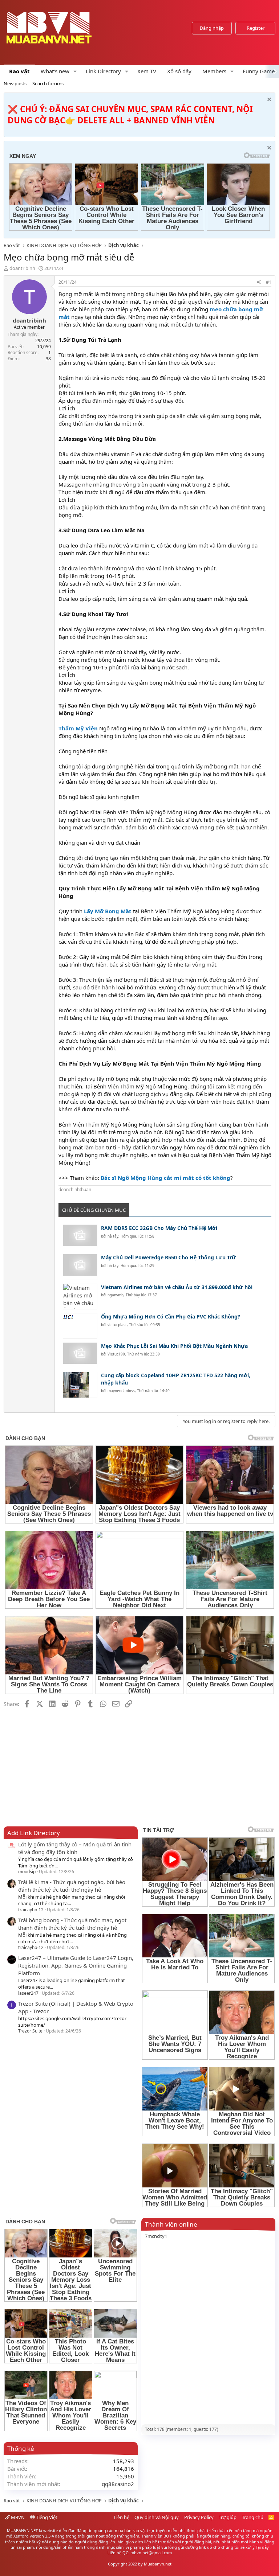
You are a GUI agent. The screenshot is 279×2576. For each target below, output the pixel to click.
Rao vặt (19, 71)
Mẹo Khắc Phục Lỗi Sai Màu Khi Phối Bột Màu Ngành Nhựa (174, 1346)
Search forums (48, 83)
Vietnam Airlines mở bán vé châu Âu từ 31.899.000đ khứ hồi (177, 1287)
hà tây (113, 1236)
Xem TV (147, 71)
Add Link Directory (34, 1833)
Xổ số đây (179, 71)
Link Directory (103, 71)
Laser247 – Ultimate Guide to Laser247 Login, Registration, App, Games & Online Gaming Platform (76, 1965)
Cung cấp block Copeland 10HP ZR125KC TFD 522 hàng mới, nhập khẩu (176, 1379)
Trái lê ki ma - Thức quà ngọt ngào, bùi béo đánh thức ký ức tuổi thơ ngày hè (72, 1886)
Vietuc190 (116, 1354)
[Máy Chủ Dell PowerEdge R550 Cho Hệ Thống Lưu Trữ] (80, 1267)
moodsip (27, 1872)
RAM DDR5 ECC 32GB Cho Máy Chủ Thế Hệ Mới (159, 1228)
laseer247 (28, 1993)
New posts (15, 83)
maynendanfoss (121, 1391)
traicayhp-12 (31, 1910)
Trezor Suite (30, 2031)
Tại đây (262, 2547)
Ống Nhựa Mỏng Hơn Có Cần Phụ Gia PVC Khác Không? (171, 1316)
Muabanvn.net (158, 2564)
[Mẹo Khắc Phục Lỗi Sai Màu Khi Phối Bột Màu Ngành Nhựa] (80, 1355)
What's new (55, 71)
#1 (269, 282)
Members (214, 71)
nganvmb (116, 1295)
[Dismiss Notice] (268, 100)
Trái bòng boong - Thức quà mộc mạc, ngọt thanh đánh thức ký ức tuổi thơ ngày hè (72, 1924)
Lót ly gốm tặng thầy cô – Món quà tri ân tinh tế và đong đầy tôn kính (75, 1848)
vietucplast (117, 1325)
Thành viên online (171, 2224)
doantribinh (22, 268)
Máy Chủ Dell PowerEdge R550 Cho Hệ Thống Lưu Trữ (168, 1257)
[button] (75, 71)
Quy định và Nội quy (157, 2517)
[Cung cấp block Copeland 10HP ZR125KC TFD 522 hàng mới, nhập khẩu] (80, 1385)
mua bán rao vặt (130, 2530)
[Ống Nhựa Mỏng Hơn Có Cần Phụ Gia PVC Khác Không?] (80, 1326)
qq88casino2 (118, 2484)
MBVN (17, 2517)
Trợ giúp (228, 2517)
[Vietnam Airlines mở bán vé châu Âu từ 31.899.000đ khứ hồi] (80, 1297)
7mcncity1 (156, 2236)
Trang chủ (253, 2517)
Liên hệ (122, 2517)
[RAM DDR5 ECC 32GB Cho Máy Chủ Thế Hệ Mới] (80, 1237)
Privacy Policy (199, 2517)
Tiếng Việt (46, 2517)
